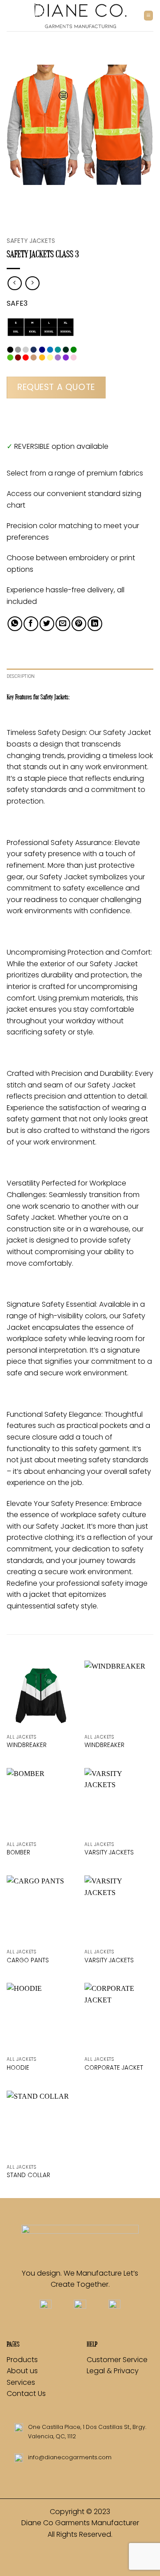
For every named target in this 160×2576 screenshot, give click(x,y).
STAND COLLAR (28, 2175)
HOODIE (18, 2068)
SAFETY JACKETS (31, 241)
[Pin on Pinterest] (79, 624)
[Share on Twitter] (47, 624)
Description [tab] (21, 676)
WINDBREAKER (27, 1745)
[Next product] (14, 283)
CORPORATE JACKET (114, 2068)
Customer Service (117, 2360)
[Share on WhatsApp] (15, 624)
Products (22, 2360)
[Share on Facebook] (31, 624)
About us (23, 2371)
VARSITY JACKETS (109, 1853)
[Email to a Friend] (63, 624)
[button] (148, 15)
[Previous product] (32, 283)
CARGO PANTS (28, 1961)
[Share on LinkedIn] (95, 624)
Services (21, 2382)
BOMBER (18, 1853)
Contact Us (26, 2393)
